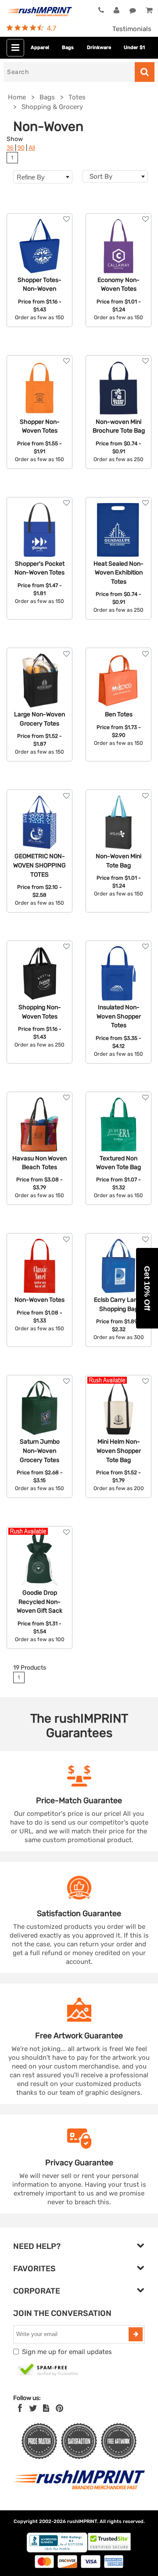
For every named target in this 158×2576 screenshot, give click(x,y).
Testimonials (132, 29)
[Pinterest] (59, 2408)
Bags (68, 48)
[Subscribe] (136, 2334)
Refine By (31, 177)
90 (21, 148)
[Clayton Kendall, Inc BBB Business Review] (57, 2550)
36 (10, 148)
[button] (147, 1288)
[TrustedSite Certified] (48, 2370)
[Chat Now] (133, 11)
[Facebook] (20, 2408)
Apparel (40, 48)
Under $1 (134, 48)
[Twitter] (33, 2408)
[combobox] (115, 176)
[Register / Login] (117, 11)
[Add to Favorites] (66, 219)
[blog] (46, 2408)
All (32, 148)
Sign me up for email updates (67, 2352)
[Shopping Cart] (149, 11)
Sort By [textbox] (101, 176)
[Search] (145, 72)
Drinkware (99, 48)
